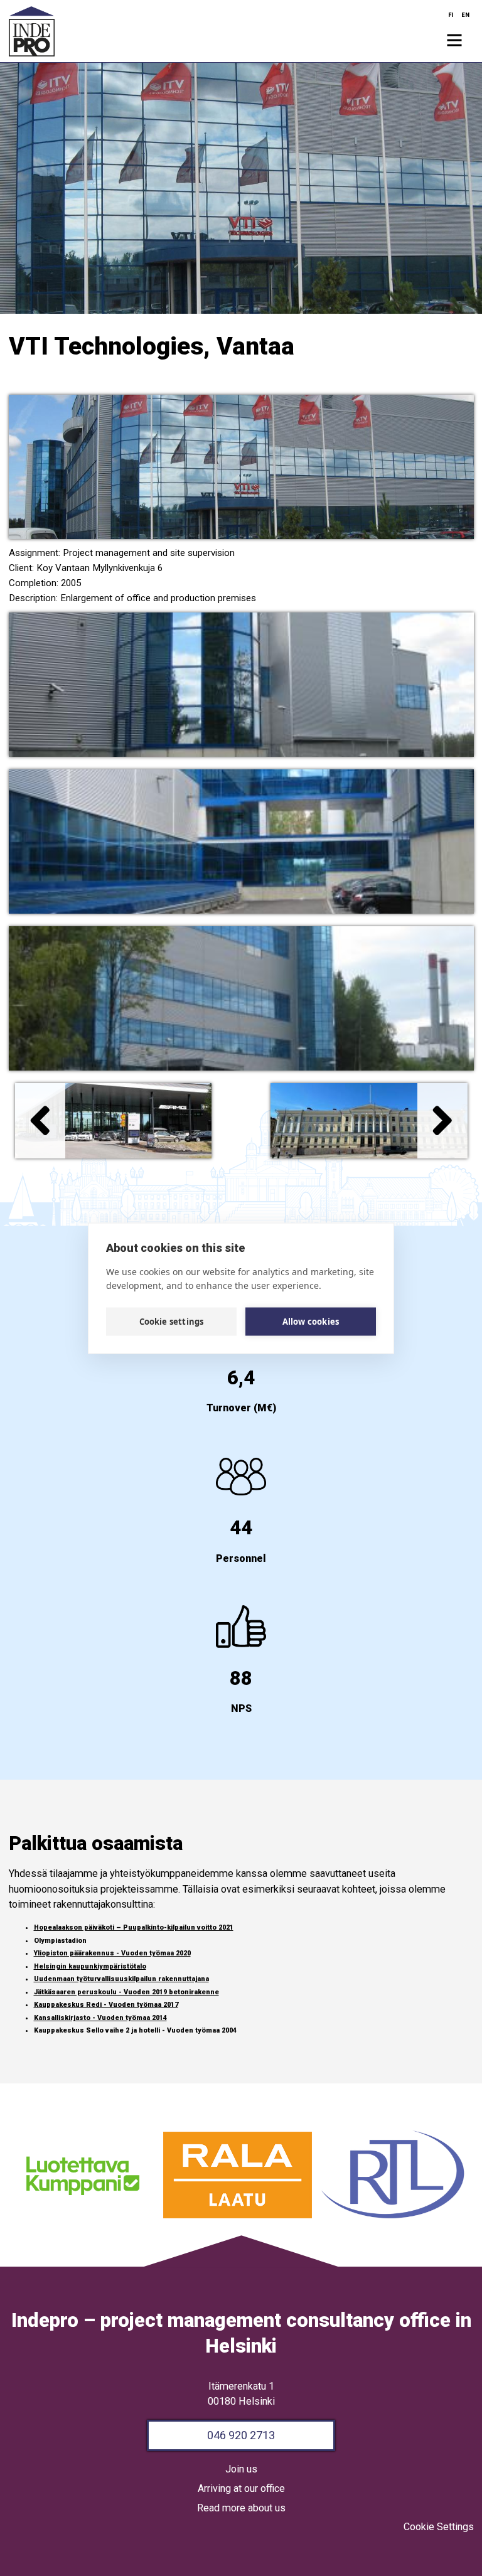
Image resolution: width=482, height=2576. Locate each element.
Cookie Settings (439, 2527)
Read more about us (241, 2508)
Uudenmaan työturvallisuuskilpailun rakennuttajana (121, 1979)
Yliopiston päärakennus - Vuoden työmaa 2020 (112, 1953)
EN (465, 15)
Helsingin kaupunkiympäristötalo (90, 1966)
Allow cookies (311, 1322)
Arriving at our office (241, 2488)
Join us (241, 2469)
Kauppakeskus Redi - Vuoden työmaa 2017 (106, 2005)
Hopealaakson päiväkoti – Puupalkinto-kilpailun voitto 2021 (134, 1927)
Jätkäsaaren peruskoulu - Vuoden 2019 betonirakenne (126, 1992)
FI (451, 15)
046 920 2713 (241, 2435)
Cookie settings (172, 1322)
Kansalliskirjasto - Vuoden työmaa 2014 (100, 2018)
